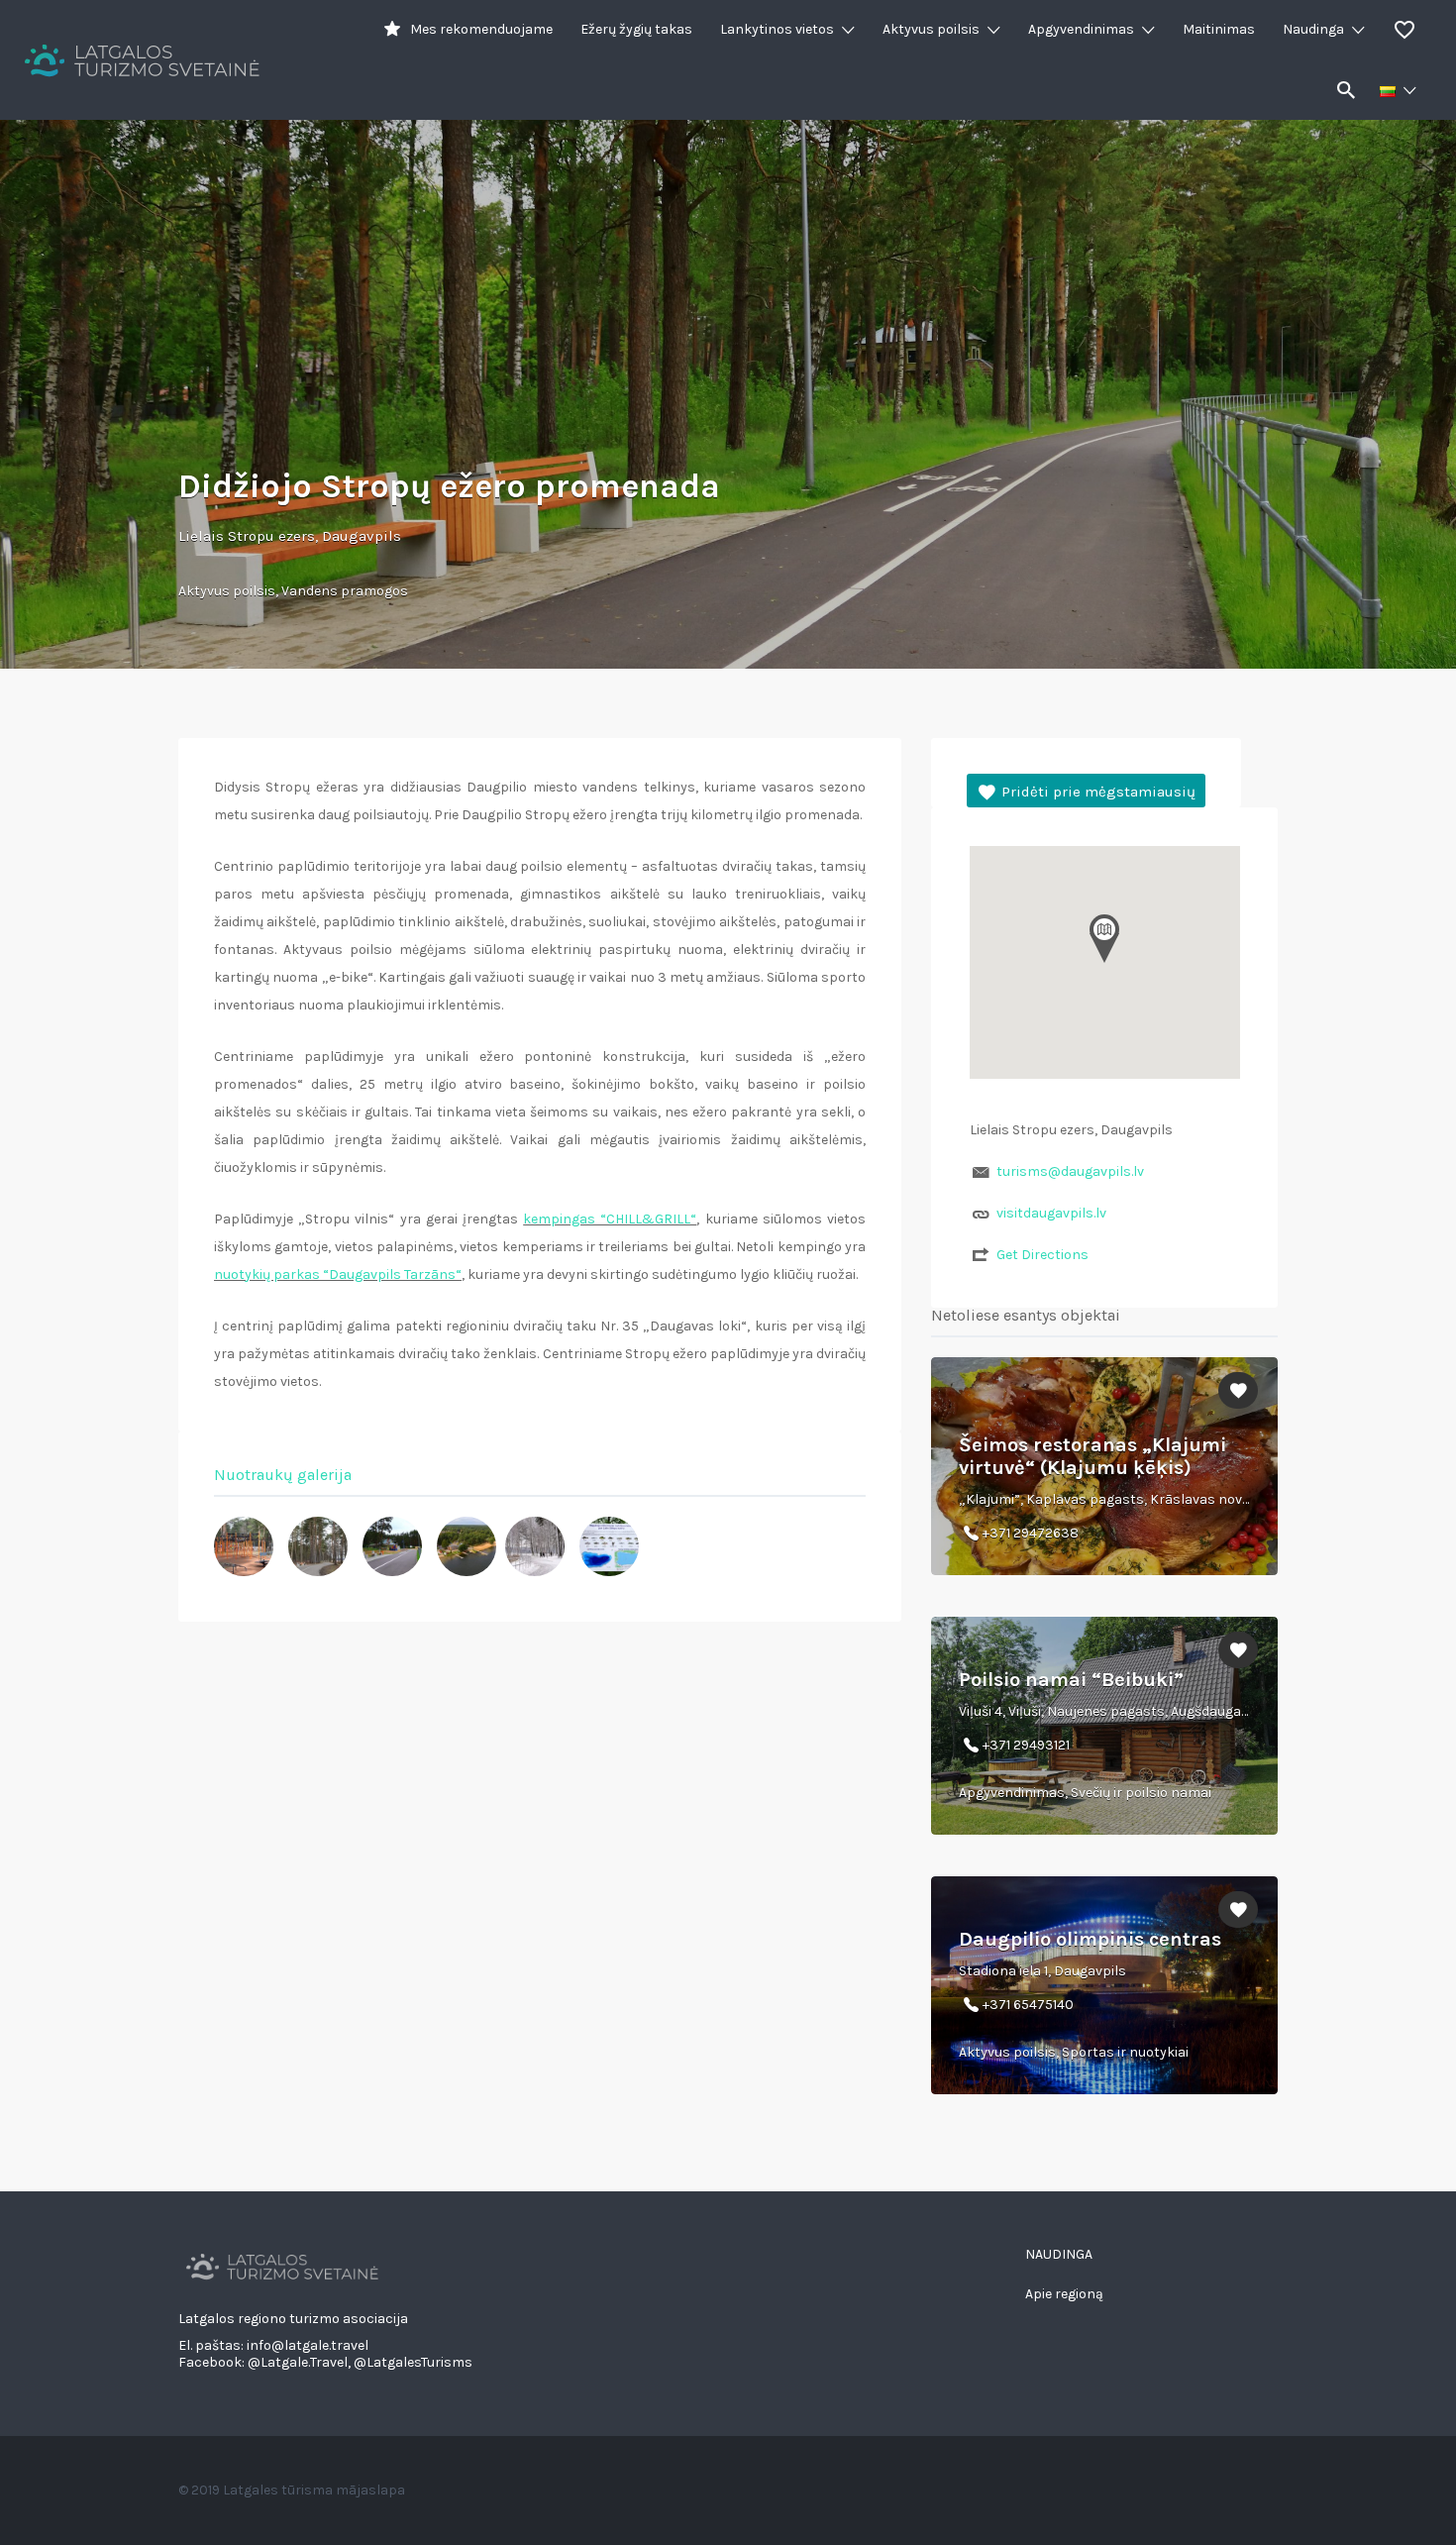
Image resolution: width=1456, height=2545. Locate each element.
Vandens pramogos (345, 591)
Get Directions (1042, 1255)
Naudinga (1313, 29)
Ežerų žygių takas (636, 29)
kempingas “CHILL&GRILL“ (610, 1219)
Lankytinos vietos (777, 29)
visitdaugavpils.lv (1051, 1213)
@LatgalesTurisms (413, 2362)
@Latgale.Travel (298, 2362)
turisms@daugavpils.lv (1070, 1171)
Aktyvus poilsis (931, 29)
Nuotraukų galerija (283, 1475)
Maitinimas (1219, 29)
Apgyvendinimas (1081, 29)
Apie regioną (1064, 2294)
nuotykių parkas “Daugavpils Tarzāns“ (338, 1274)
